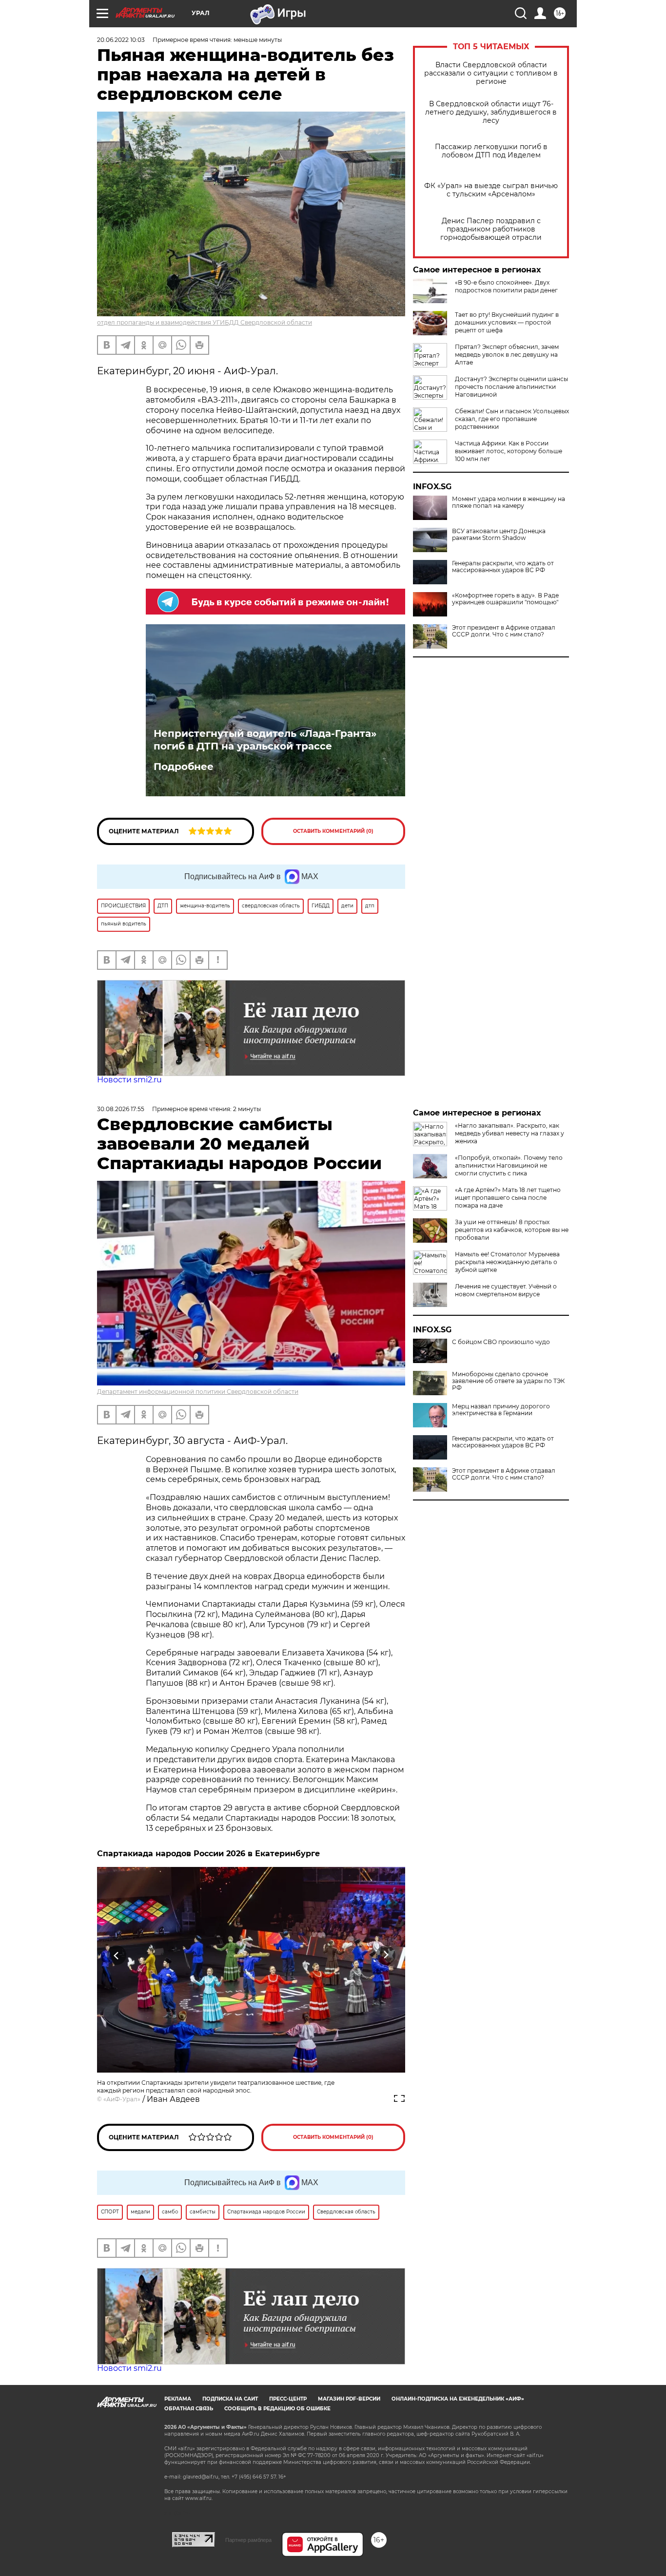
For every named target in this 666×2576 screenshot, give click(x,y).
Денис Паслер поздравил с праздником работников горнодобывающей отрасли (491, 229)
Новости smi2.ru (129, 1080)
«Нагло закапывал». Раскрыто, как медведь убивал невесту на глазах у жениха (509, 1133)
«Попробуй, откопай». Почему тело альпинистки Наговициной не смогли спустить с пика (509, 1165)
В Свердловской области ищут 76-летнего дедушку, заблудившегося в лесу (491, 112)
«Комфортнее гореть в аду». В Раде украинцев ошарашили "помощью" (505, 599)
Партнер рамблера (248, 2540)
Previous (117, 1955)
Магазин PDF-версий (349, 2399)
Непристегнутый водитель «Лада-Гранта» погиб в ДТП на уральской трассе (265, 740)
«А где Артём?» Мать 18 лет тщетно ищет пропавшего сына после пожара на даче (508, 1198)
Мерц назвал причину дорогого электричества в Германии (501, 1410)
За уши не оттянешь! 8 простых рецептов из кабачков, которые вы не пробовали (512, 1230)
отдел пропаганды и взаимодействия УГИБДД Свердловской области (205, 322)
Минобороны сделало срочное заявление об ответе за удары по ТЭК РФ (508, 1381)
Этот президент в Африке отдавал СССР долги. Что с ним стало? (504, 631)
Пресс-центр (288, 2399)
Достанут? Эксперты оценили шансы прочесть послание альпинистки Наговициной (511, 387)
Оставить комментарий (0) (333, 831)
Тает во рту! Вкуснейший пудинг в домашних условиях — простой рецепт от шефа (507, 322)
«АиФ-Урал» (122, 2099)
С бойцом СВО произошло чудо (501, 1342)
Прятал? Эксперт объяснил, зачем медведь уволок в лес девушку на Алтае (507, 355)
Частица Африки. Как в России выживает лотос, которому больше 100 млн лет (509, 451)
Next (386, 1955)
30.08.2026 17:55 (121, 1109)
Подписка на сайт (230, 2399)
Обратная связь (189, 2409)
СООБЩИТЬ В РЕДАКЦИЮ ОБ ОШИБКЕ (277, 2409)
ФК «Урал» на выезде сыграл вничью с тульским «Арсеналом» (491, 190)
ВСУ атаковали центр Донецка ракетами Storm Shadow (499, 535)
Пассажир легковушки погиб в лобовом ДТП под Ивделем (491, 151)
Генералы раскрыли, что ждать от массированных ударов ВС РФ (503, 567)
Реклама (178, 2399)
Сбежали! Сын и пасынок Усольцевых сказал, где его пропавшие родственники (512, 419)
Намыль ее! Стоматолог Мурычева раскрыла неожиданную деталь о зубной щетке (507, 1262)
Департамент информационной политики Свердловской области (198, 1392)
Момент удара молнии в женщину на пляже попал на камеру (509, 502)
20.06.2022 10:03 (121, 40)
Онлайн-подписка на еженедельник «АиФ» (458, 2399)
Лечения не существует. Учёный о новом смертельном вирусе (506, 1290)
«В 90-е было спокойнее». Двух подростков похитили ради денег (506, 286)
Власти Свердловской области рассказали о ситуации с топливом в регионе (491, 73)
